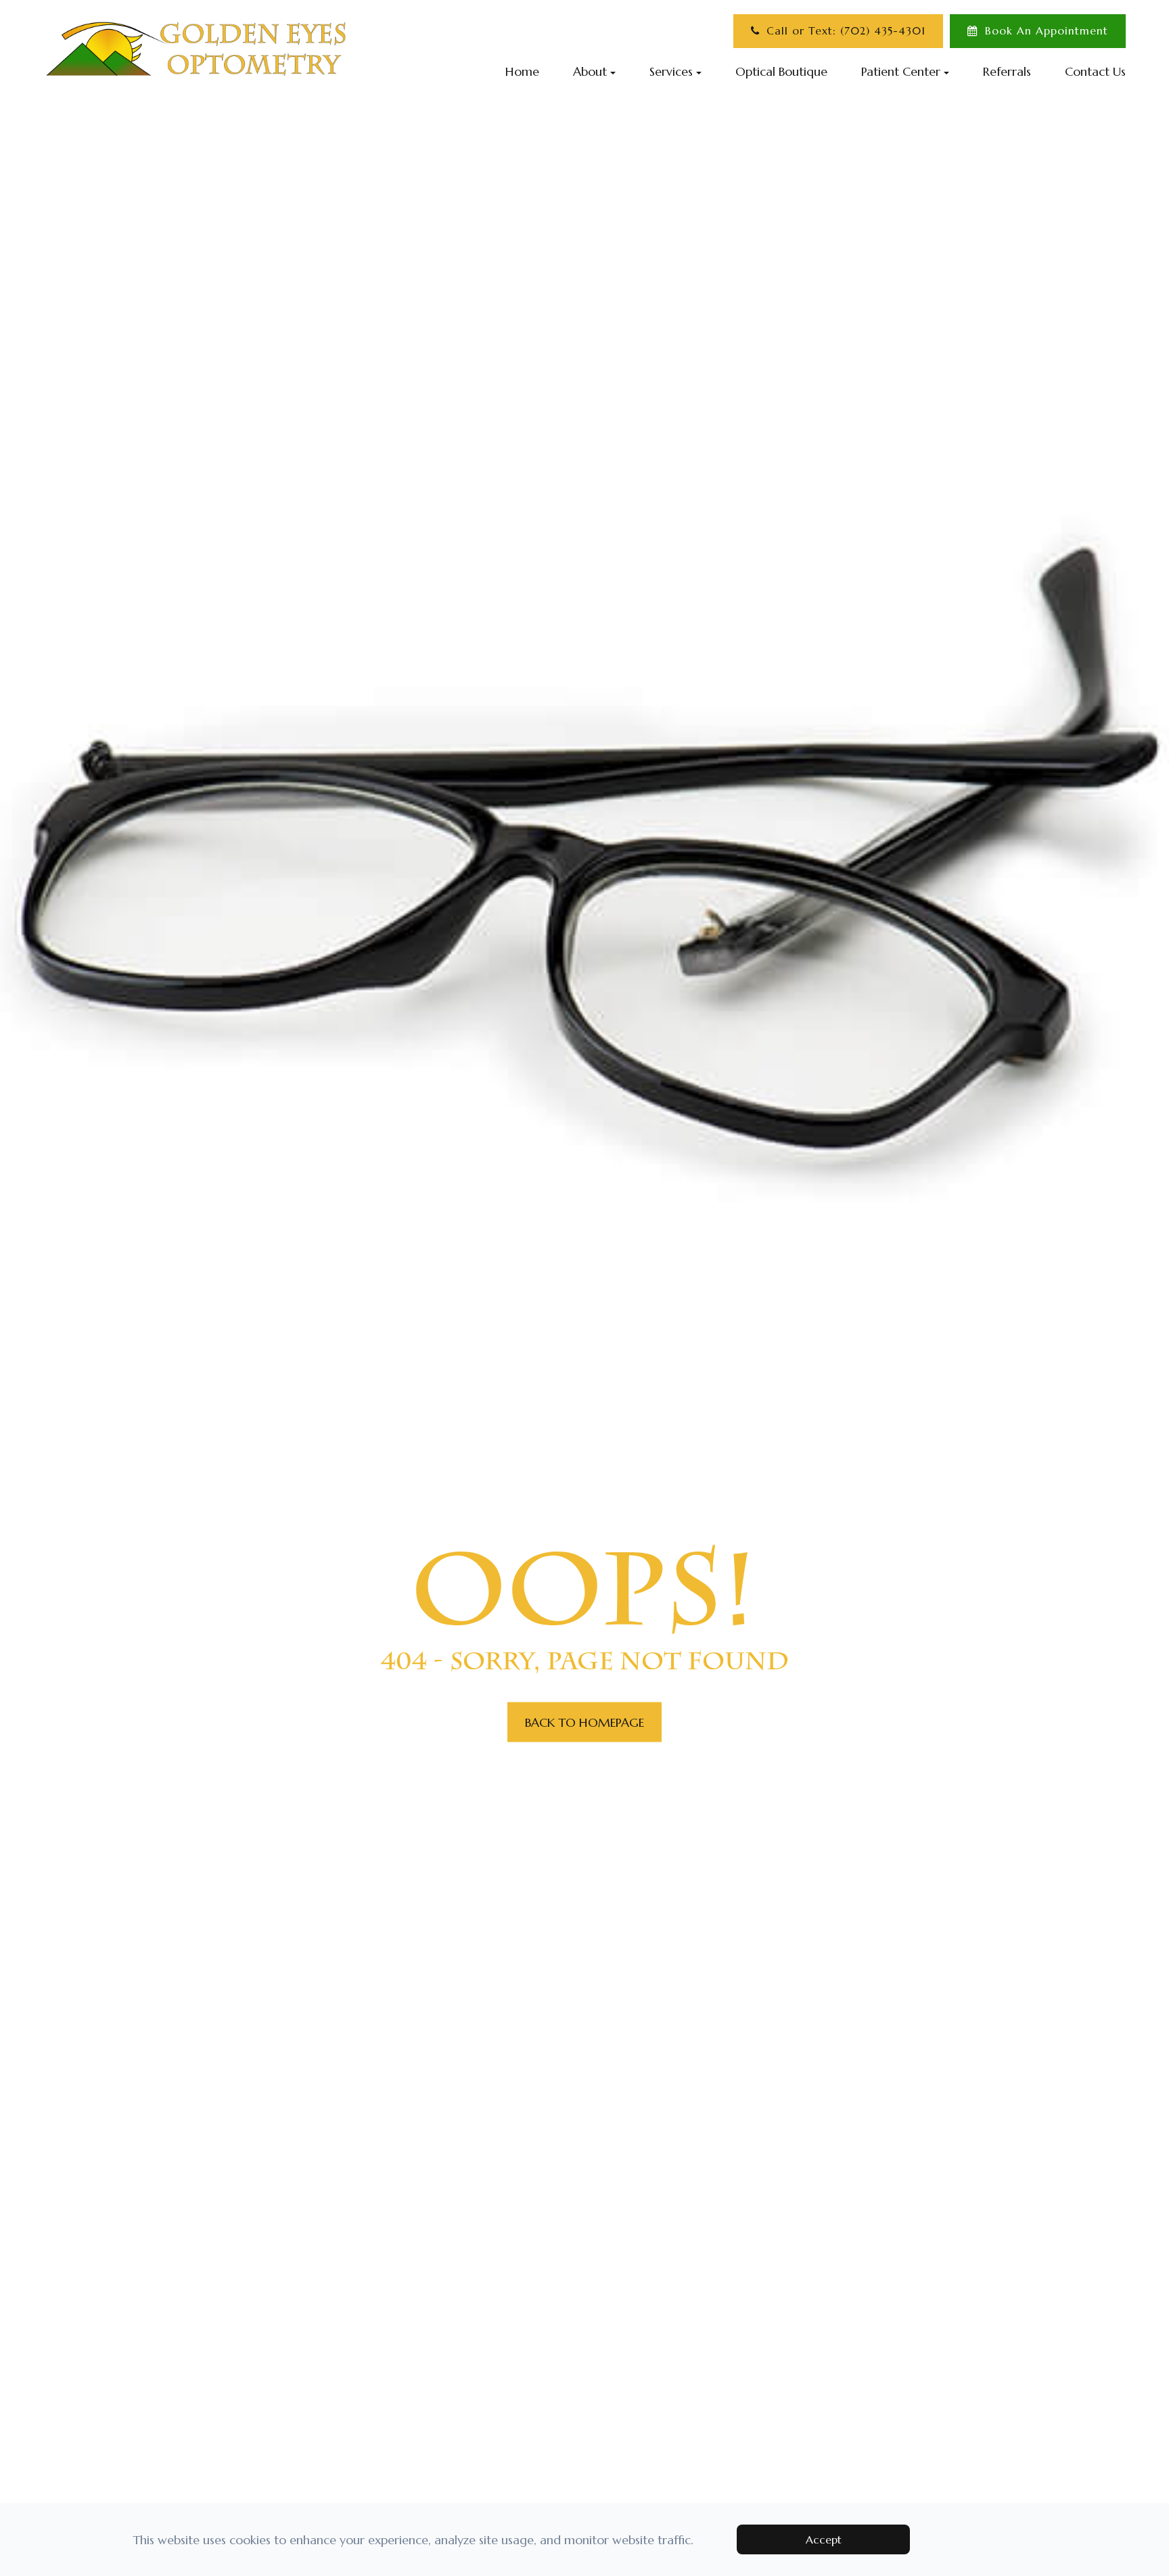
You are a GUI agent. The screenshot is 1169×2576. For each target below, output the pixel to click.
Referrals (1007, 71)
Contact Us (1095, 71)
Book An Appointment (1047, 31)
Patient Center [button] (901, 71)
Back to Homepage (584, 1722)
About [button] (590, 71)
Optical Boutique (781, 71)
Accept (824, 2539)
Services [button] (671, 71)
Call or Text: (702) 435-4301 (846, 31)
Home (522, 71)
